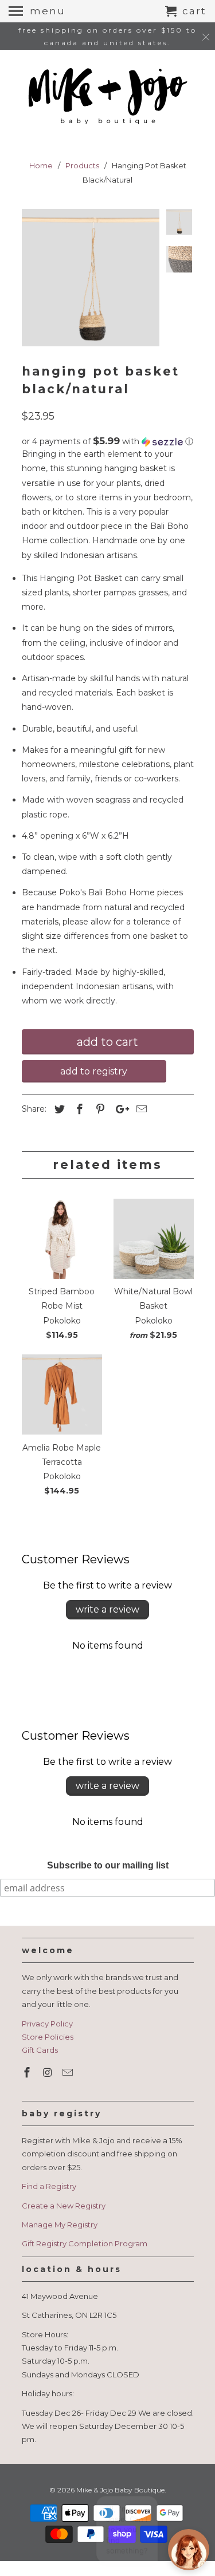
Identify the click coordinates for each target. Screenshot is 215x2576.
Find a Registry (49, 2186)
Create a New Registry (64, 2206)
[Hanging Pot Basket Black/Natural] (91, 278)
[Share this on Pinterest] (99, 1109)
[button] (108, 441)
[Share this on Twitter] (58, 1109)
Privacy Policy (47, 2024)
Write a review (107, 1609)
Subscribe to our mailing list (108, 1865)
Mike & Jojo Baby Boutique (120, 2490)
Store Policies (48, 2037)
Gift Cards (40, 2050)
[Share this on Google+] (119, 1109)
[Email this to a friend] (140, 1109)
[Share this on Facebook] (78, 1109)
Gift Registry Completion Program (85, 2243)
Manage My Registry (60, 2225)
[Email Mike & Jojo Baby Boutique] (69, 2073)
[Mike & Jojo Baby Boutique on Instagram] (48, 2073)
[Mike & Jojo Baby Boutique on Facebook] (28, 2073)
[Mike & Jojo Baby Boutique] (108, 97)
